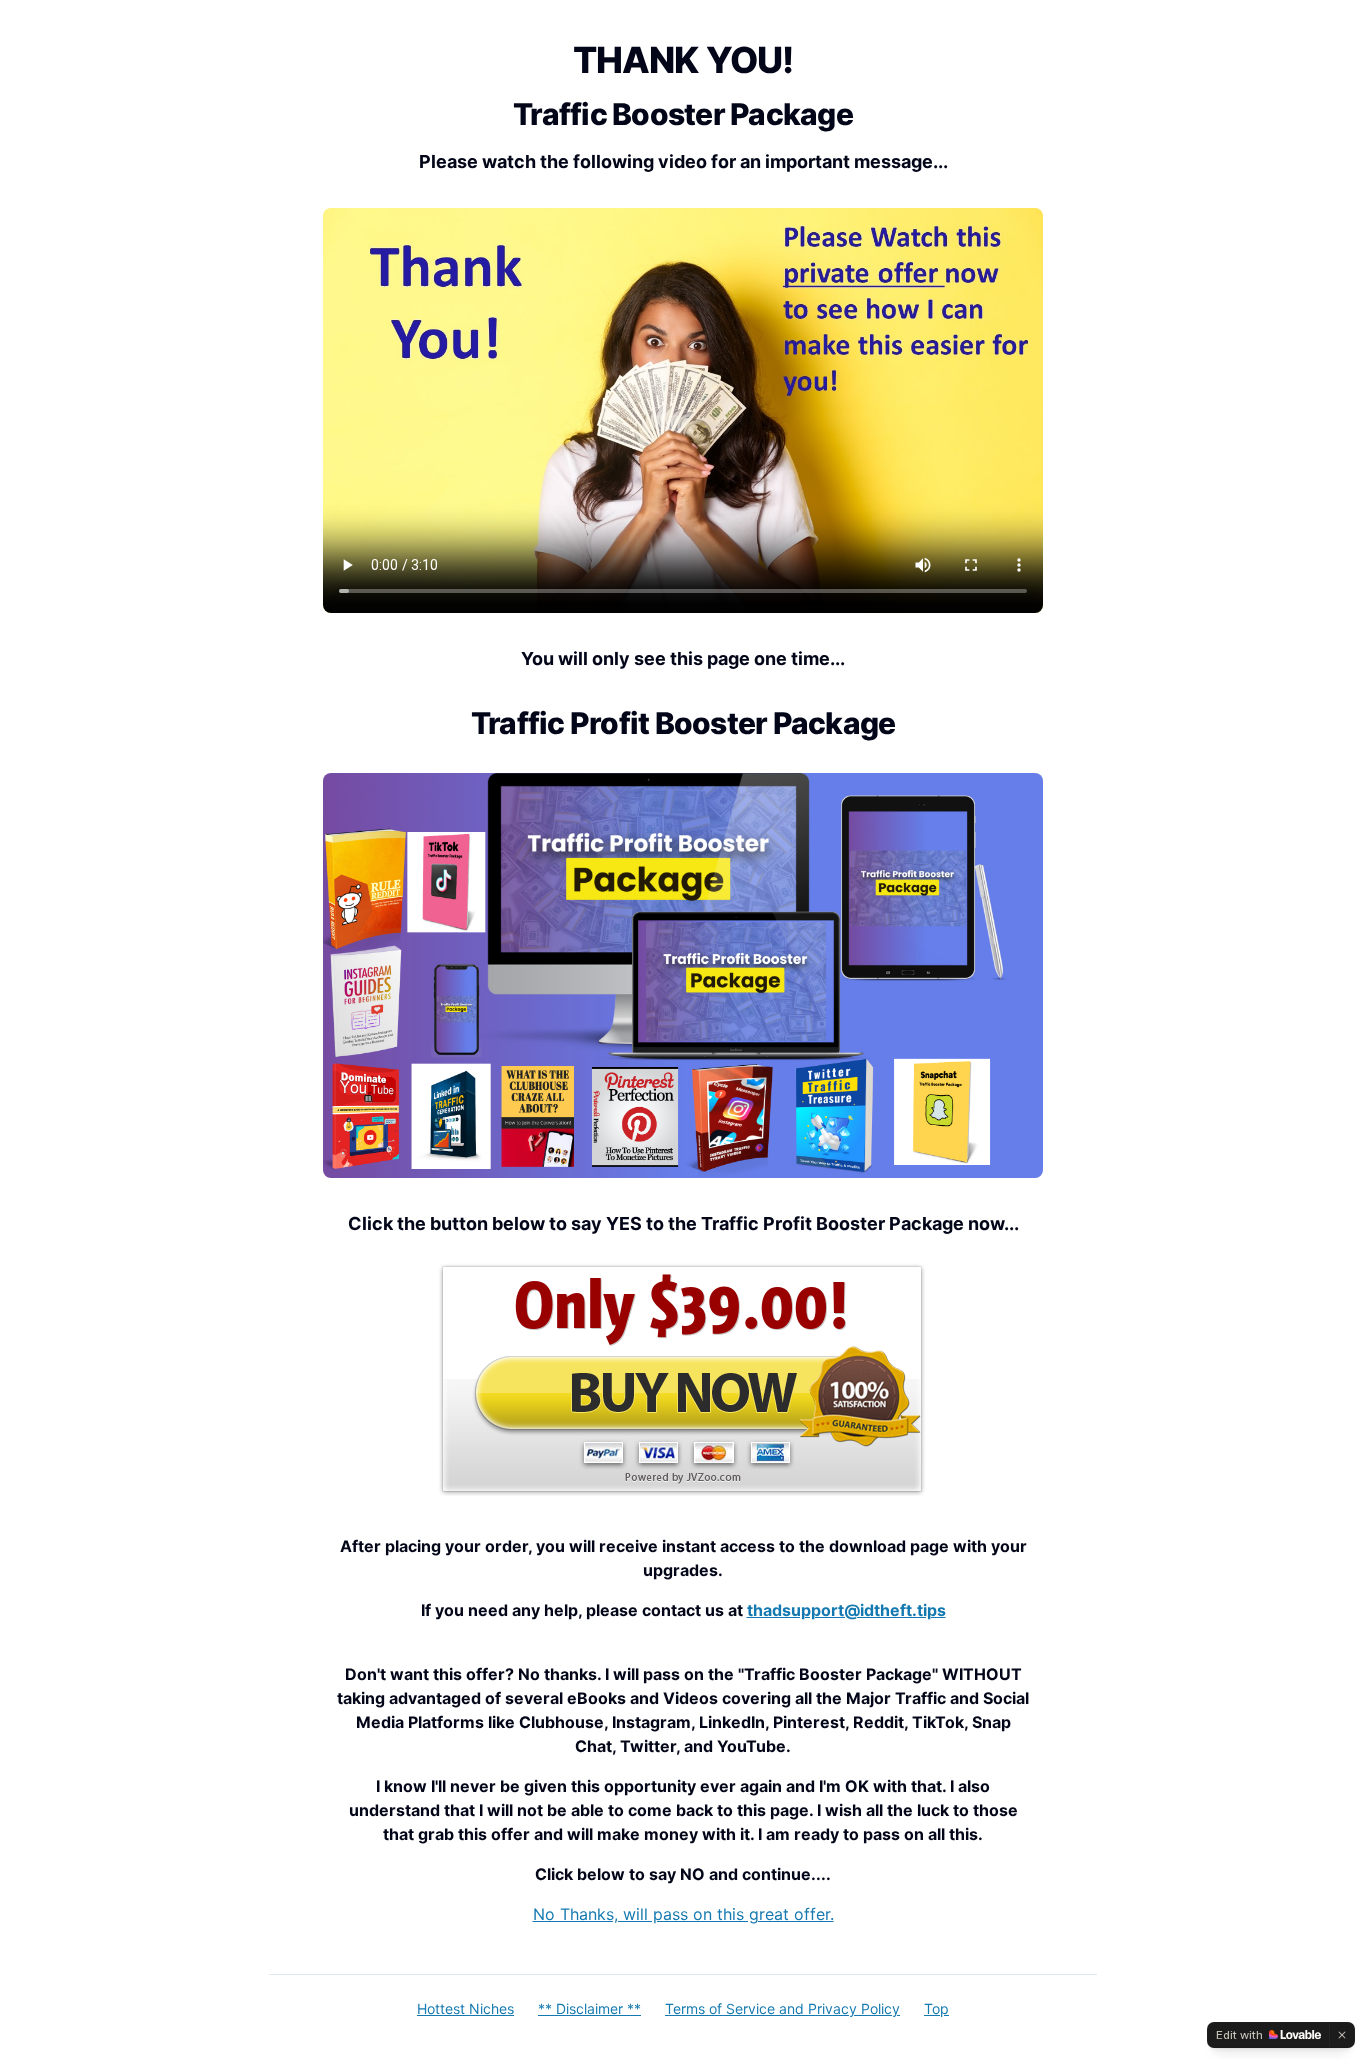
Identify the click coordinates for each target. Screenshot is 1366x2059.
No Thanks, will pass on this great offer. (683, 1914)
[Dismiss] (1342, 2035)
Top (936, 2008)
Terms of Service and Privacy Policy (782, 2008)
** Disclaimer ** (589, 2008)
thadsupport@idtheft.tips (846, 1610)
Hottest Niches (465, 2008)
